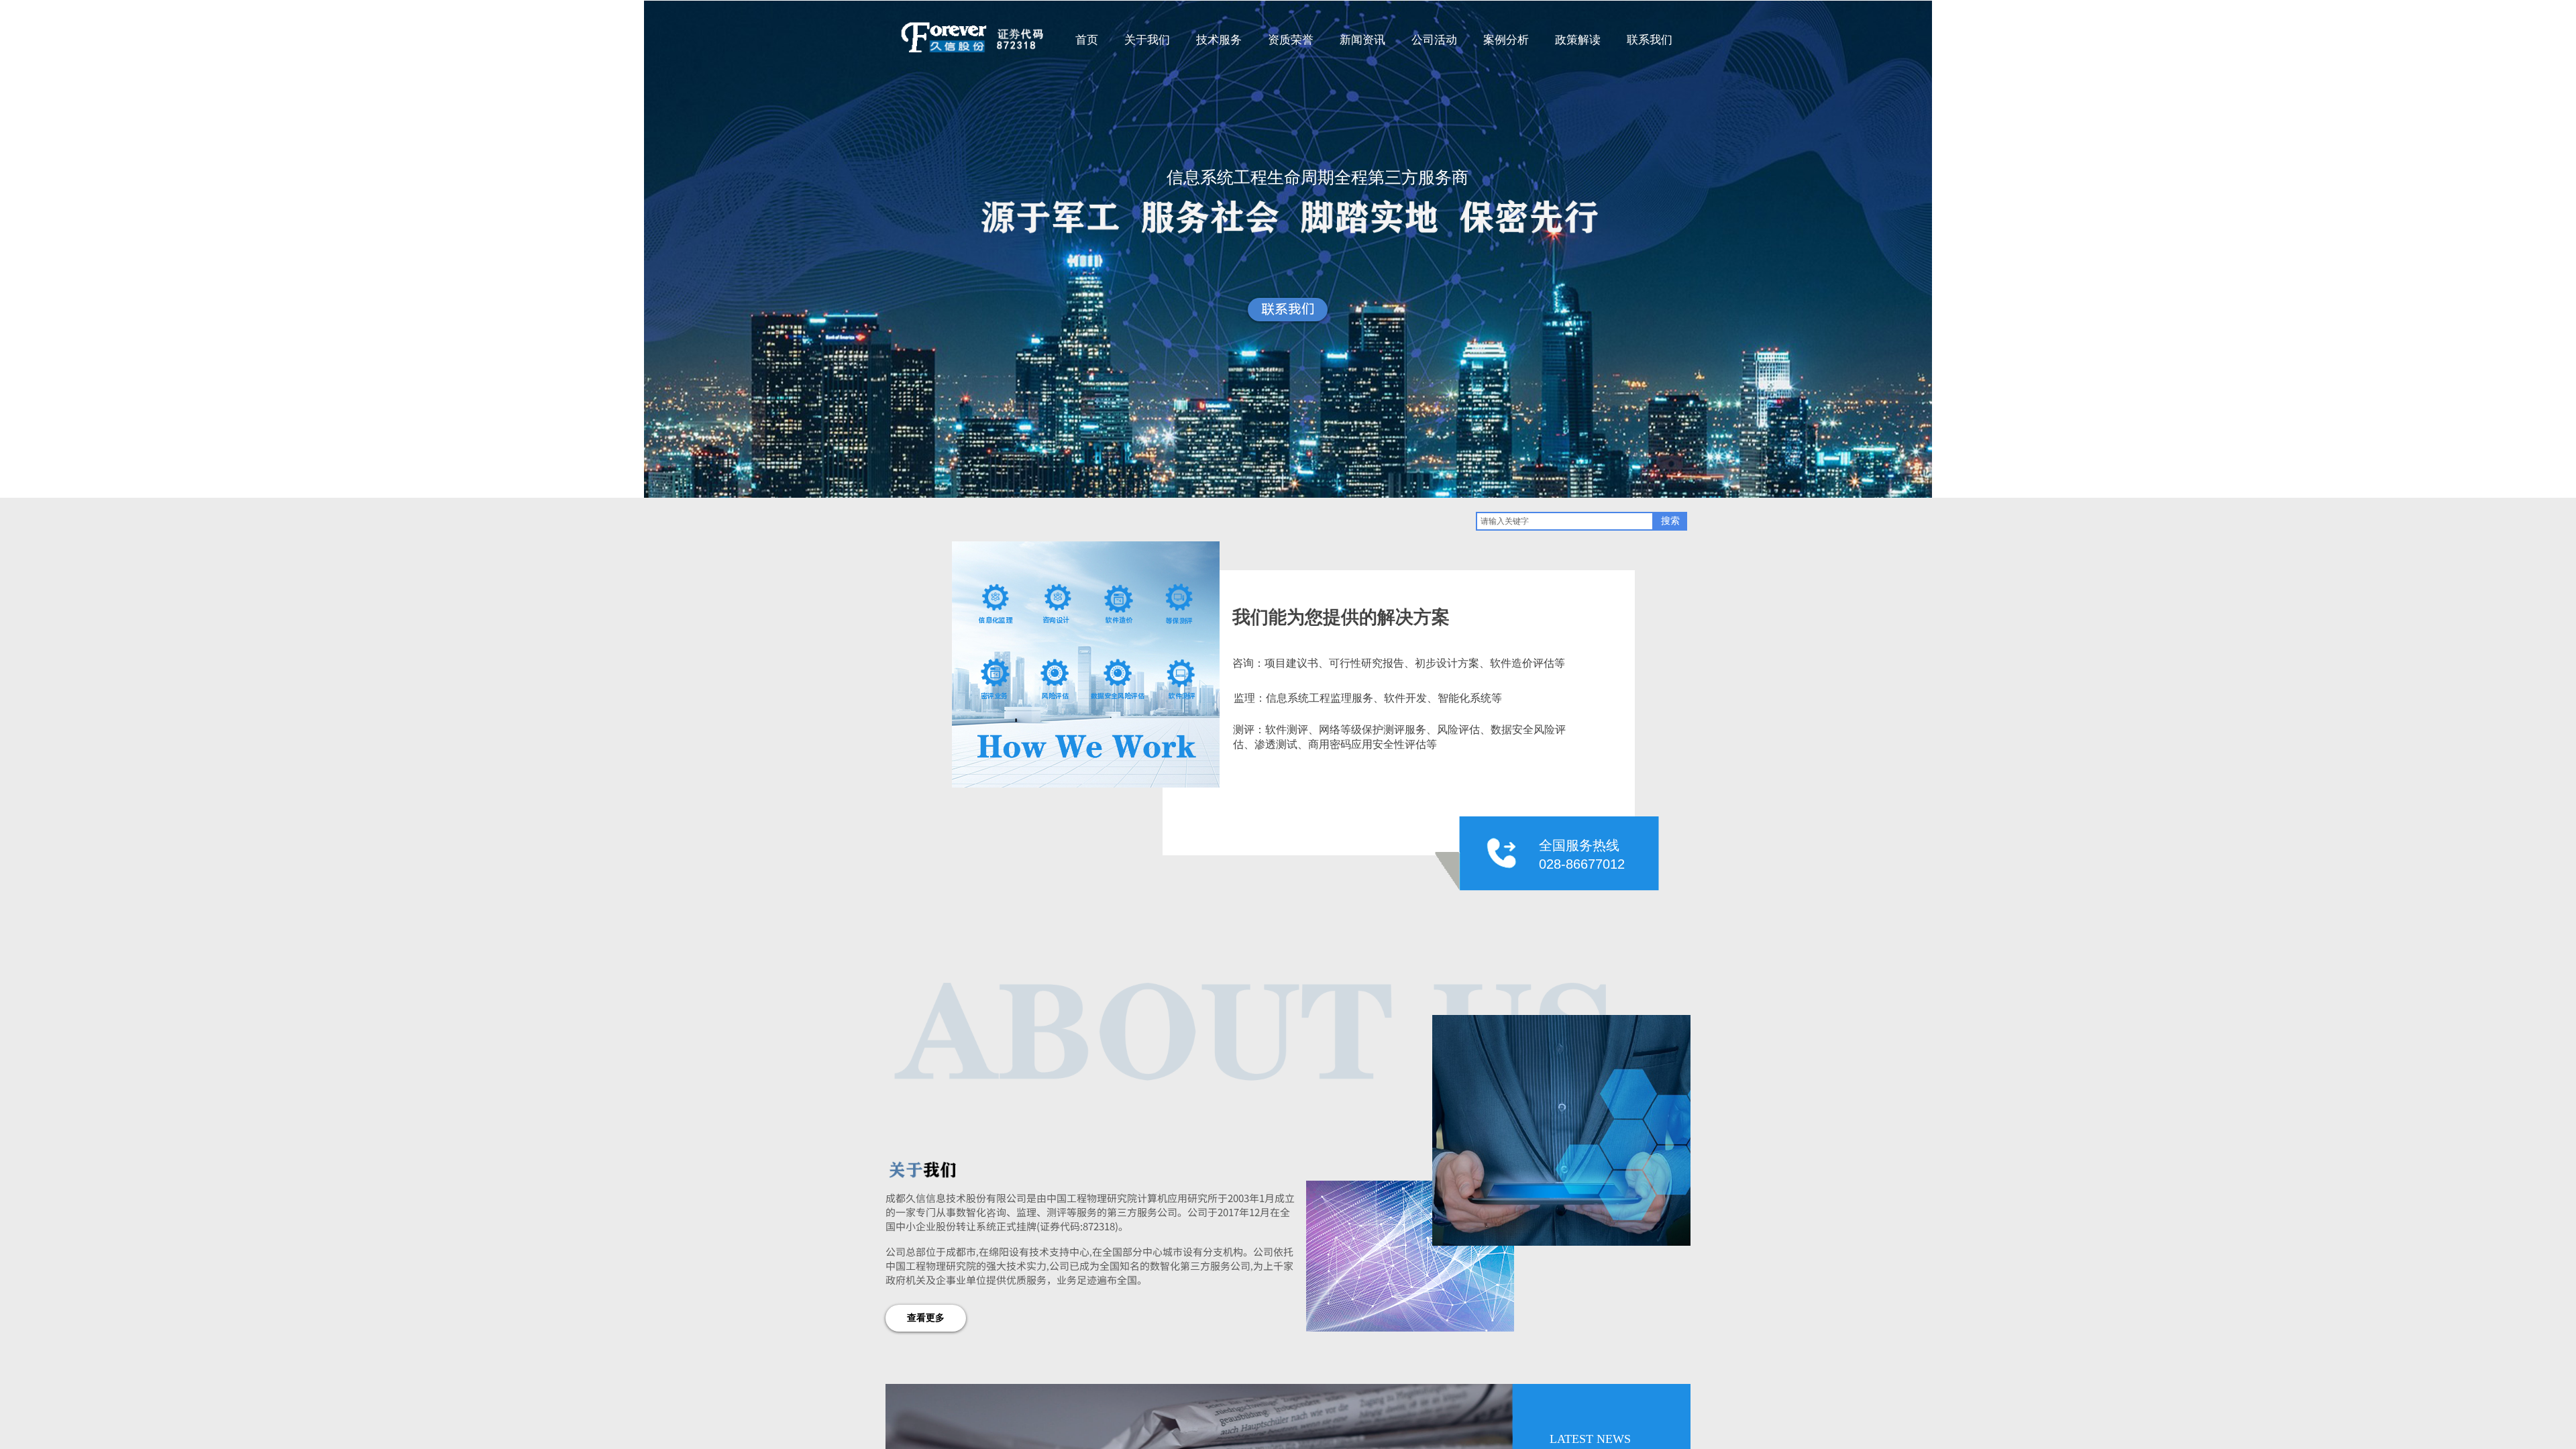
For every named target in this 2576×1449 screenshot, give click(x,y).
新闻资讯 (1362, 40)
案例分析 (1506, 40)
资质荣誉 (1291, 40)
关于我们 (1147, 40)
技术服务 (1219, 40)
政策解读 (1578, 40)
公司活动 (1434, 40)
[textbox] (1565, 521)
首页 (1087, 40)
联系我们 (1650, 40)
